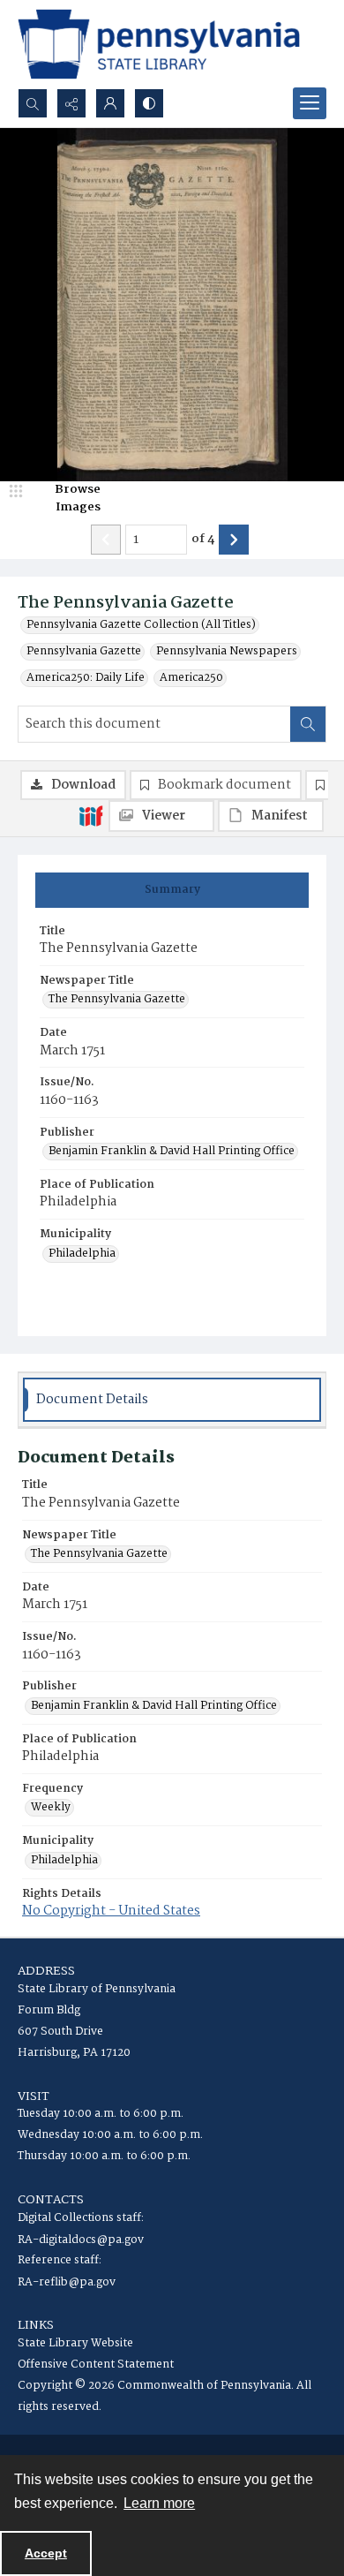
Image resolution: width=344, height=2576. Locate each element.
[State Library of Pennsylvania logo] (159, 44)
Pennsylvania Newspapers (227, 652)
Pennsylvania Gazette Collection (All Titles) (141, 625)
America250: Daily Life (86, 678)
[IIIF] (91, 815)
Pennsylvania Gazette (84, 652)
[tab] (172, 890)
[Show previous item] (106, 540)
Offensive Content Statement (96, 2364)
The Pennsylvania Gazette (117, 1000)
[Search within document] (308, 724)
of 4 (203, 540)
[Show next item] (234, 540)
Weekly (51, 1808)
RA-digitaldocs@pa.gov (81, 2240)
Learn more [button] (159, 2503)
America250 (191, 678)
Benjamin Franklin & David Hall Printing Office (172, 1152)
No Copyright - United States (111, 1911)
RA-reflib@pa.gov (67, 2282)
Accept (46, 2553)
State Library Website (75, 2343)
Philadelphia (82, 1254)
